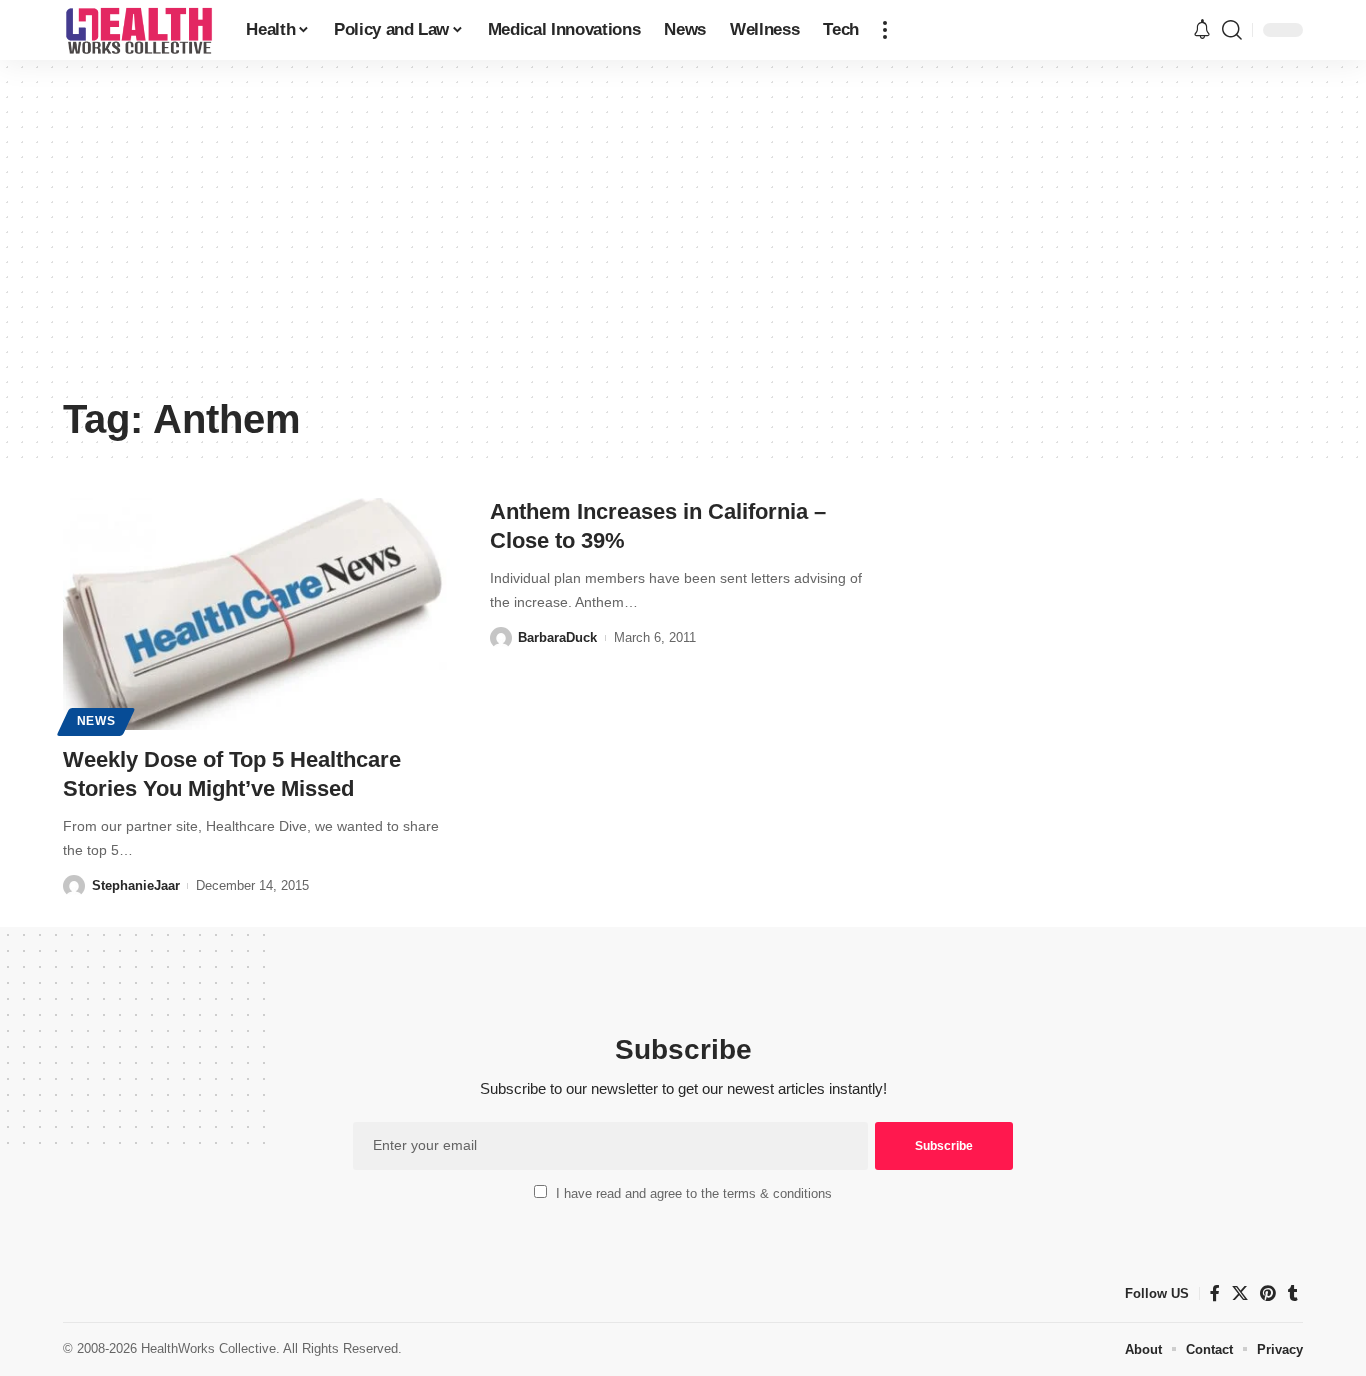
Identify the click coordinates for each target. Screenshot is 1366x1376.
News (96, 721)
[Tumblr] (1293, 1293)
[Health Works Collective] (138, 30)
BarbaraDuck (557, 637)
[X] (1240, 1293)
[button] (885, 30)
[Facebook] (1215, 1293)
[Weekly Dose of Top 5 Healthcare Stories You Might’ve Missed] (256, 614)
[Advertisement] (683, 235)
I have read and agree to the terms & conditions (694, 1193)
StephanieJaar (136, 885)
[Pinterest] (1268, 1293)
